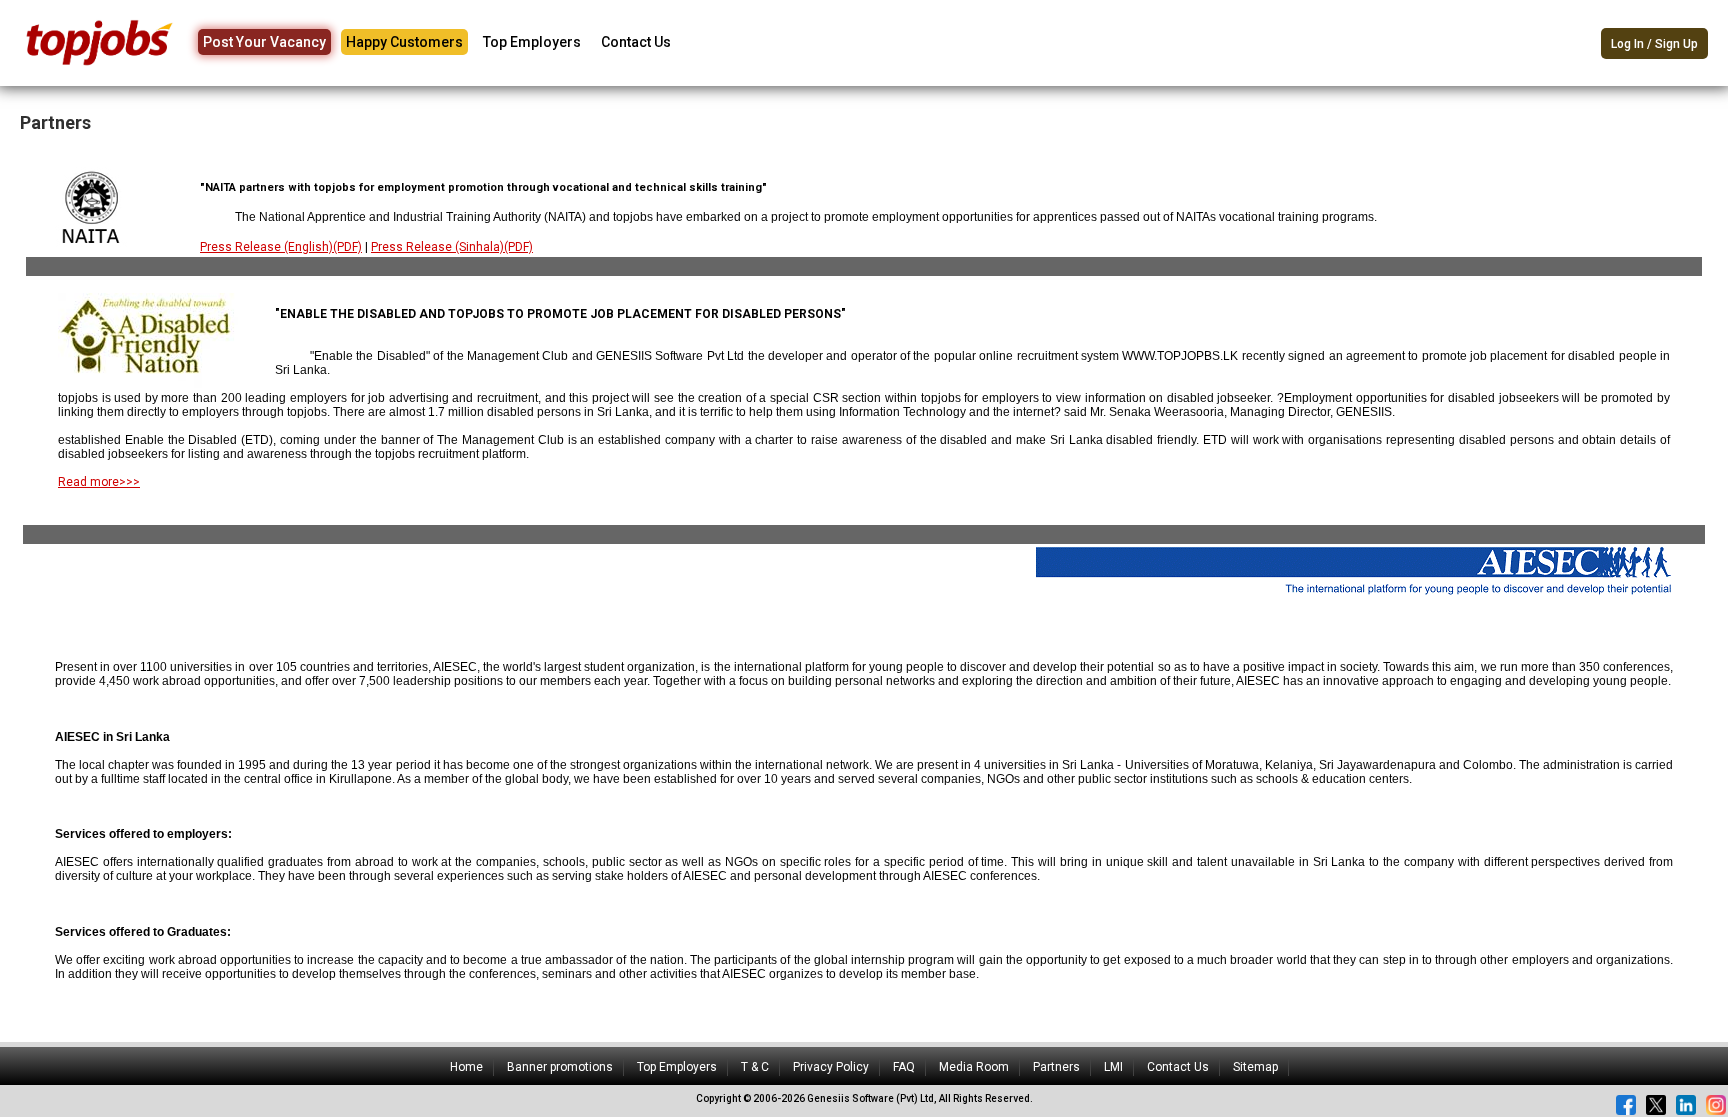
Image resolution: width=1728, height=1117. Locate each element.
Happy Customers (404, 42)
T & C (755, 1067)
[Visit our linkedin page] (1686, 1105)
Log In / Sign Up (1654, 44)
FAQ (904, 1067)
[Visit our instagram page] (1716, 1105)
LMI (1113, 1067)
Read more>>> (99, 482)
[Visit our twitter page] (1656, 1105)
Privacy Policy (831, 1067)
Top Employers (532, 42)
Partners (1056, 1067)
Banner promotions (560, 1067)
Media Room (974, 1067)
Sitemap (1255, 1067)
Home (466, 1067)
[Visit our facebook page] (1626, 1105)
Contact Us (636, 42)
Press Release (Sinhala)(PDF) (452, 247)
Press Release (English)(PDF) (281, 247)
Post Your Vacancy (264, 42)
